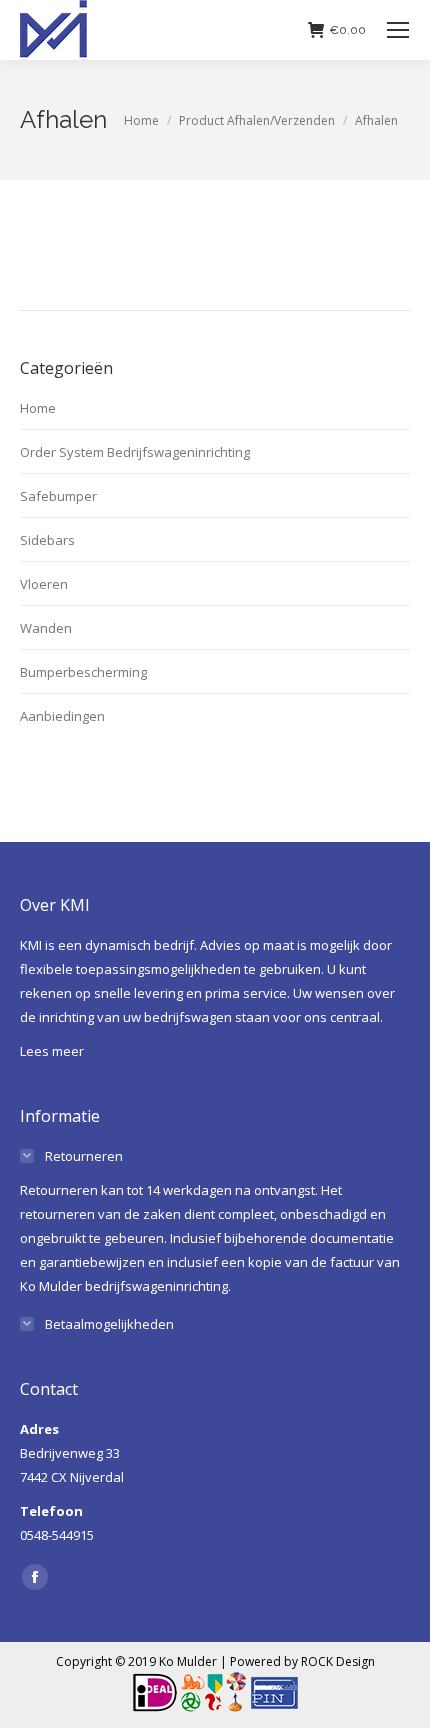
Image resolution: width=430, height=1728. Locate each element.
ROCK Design (338, 1661)
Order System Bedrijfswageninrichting (135, 452)
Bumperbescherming (83, 672)
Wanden (46, 628)
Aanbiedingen (62, 716)
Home (38, 408)
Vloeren (44, 584)
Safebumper (58, 496)
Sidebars (47, 540)
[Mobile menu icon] (398, 30)
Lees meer (52, 1051)
